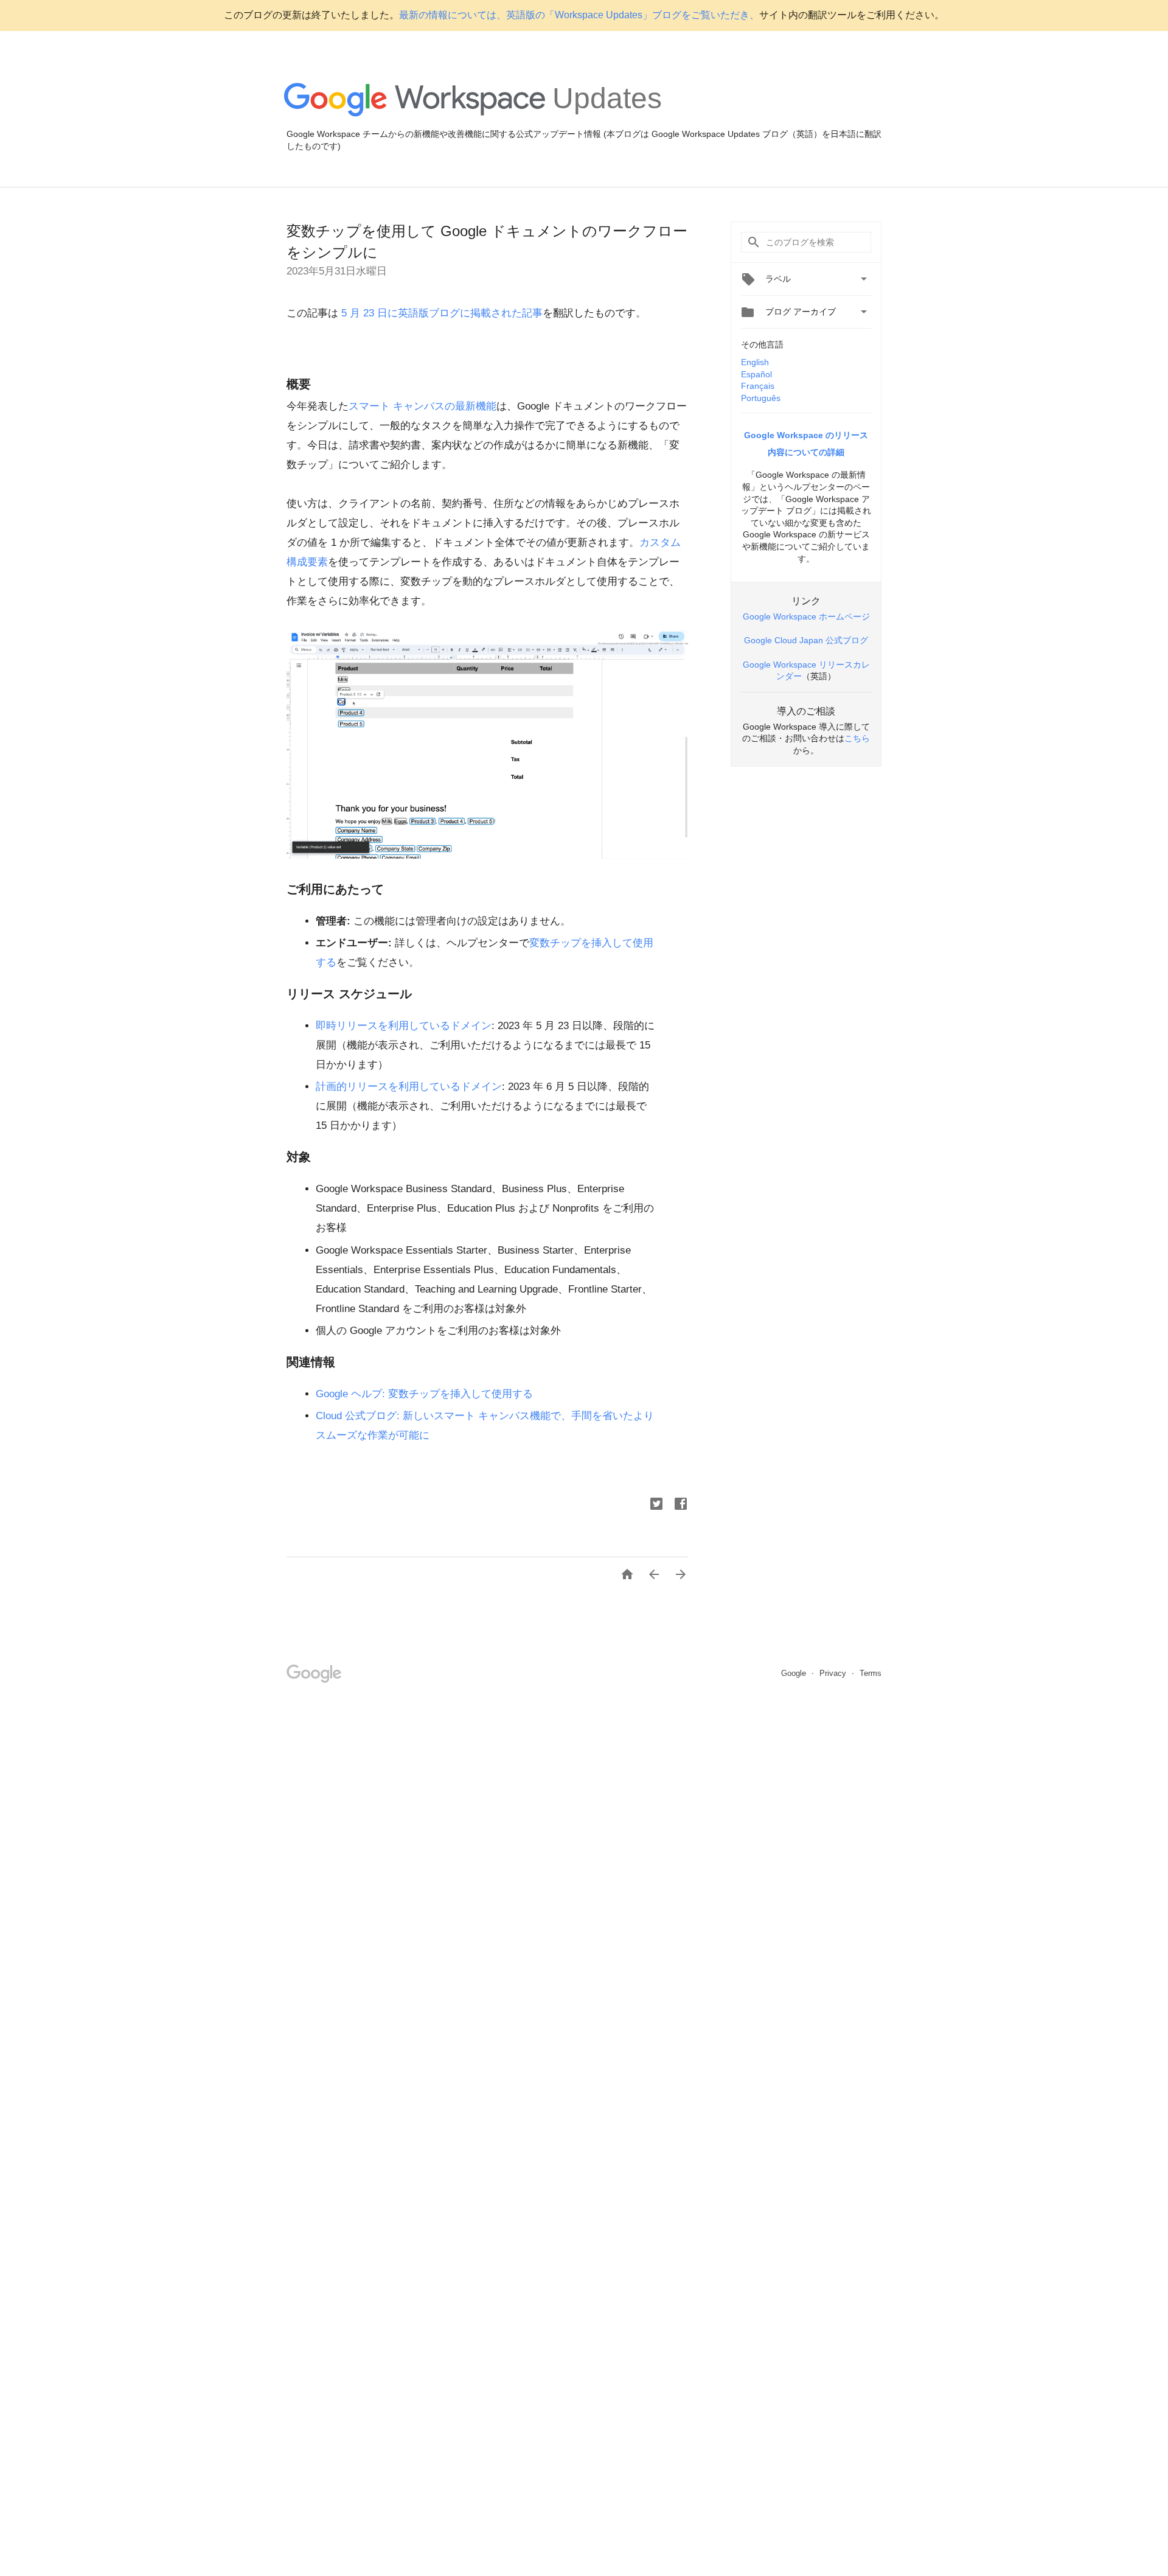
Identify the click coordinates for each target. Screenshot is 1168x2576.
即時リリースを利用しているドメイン (404, 1026)
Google (795, 1673)
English (755, 362)
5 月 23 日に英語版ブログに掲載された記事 (440, 313)
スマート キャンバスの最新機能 (422, 406)
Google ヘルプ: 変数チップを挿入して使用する (424, 1394)
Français (758, 386)
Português (761, 398)
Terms (871, 1673)
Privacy (834, 1673)
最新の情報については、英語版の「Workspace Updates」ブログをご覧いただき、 (579, 15)
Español (756, 374)
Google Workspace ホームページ (806, 616)
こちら (857, 738)
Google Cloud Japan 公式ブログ (806, 640)
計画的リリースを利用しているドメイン (409, 1087)
